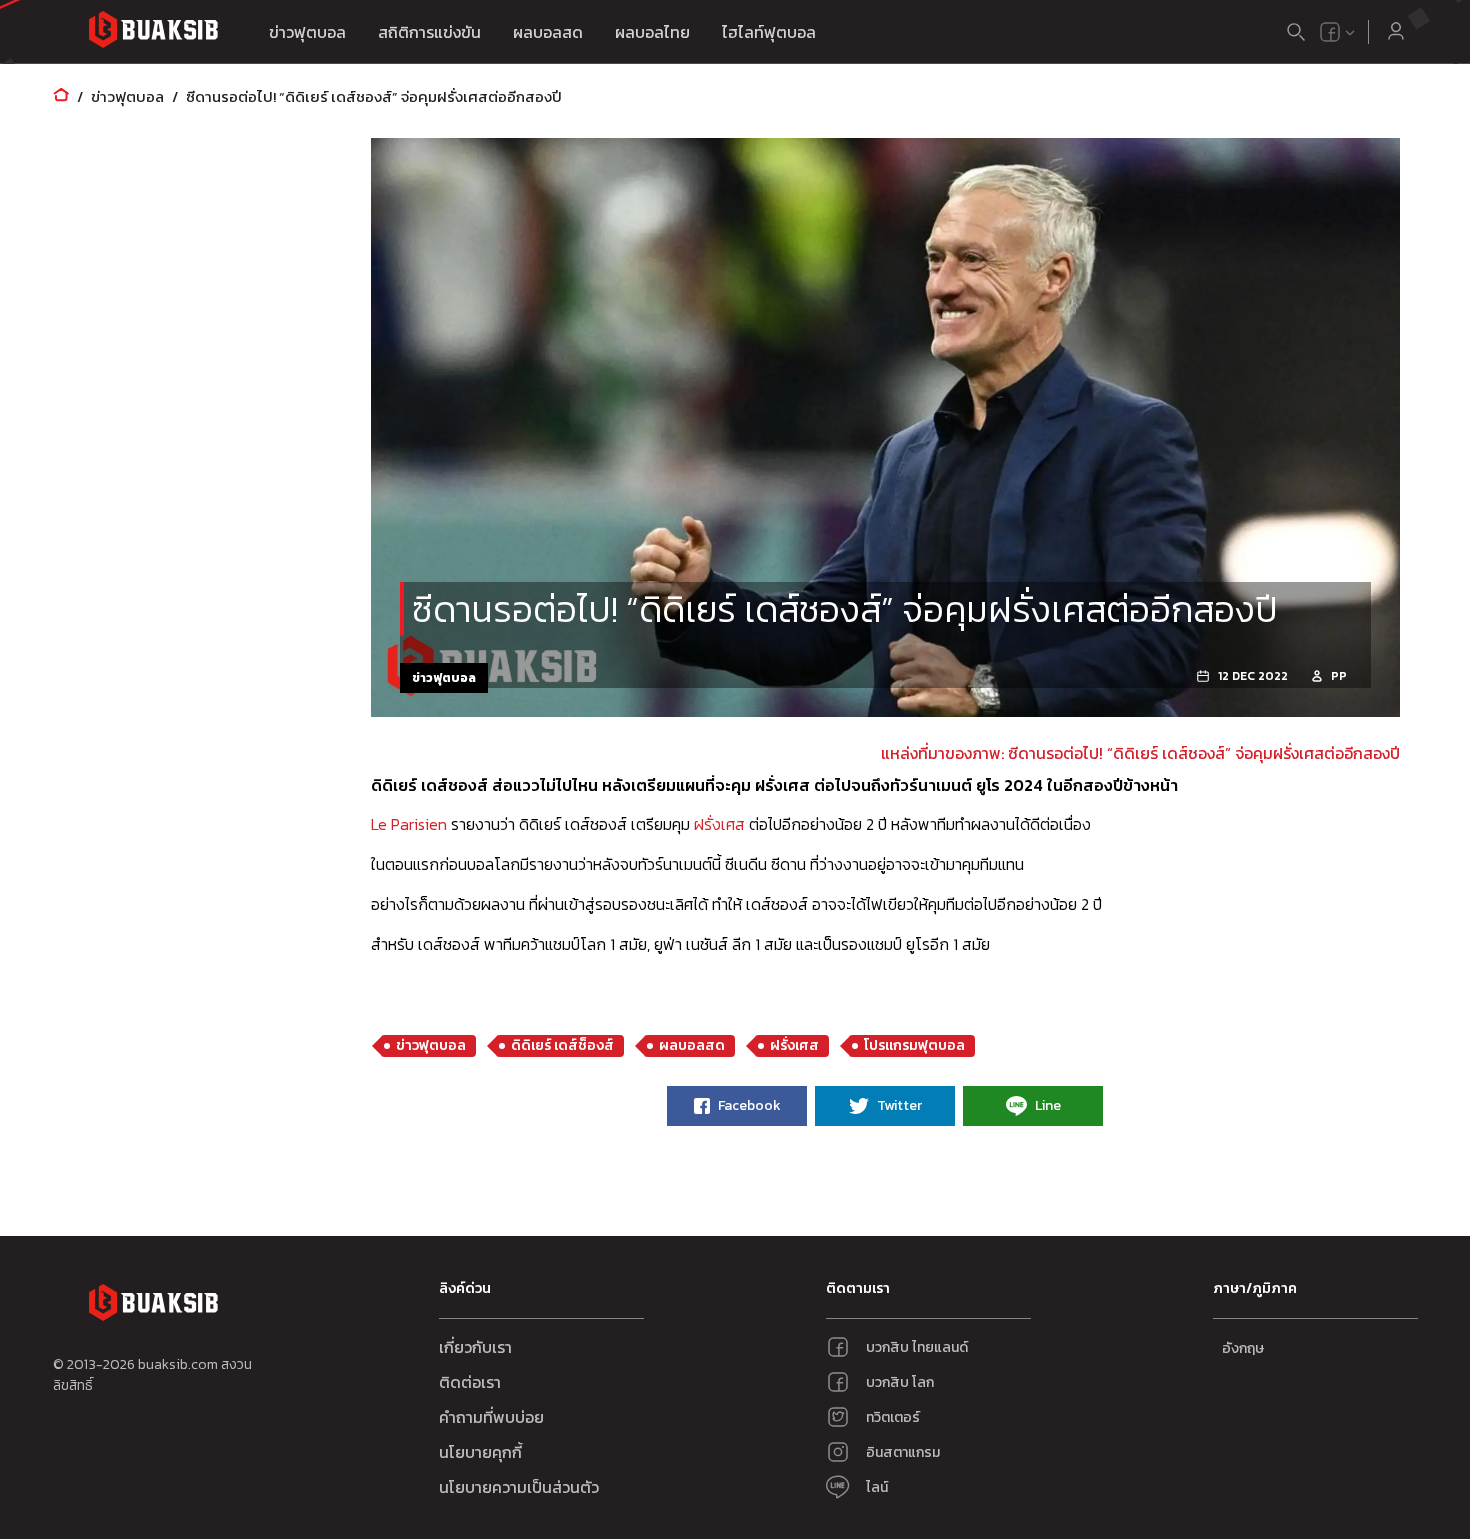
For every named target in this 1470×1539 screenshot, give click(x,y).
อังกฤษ (1243, 1348)
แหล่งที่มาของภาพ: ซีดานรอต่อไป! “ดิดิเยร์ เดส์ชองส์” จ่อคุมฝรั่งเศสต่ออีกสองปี (1140, 753)
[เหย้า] (61, 96)
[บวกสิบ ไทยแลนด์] (1330, 32)
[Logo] (153, 32)
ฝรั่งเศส (719, 824)
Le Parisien (409, 824)
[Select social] (1338, 32)
